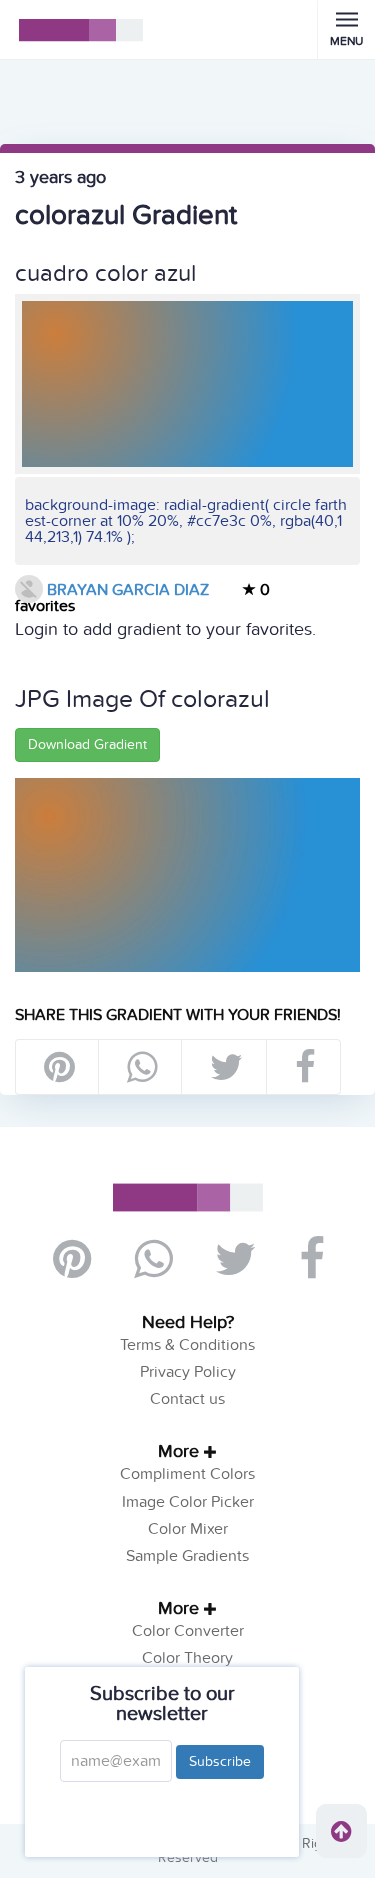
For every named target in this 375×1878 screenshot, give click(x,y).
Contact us (187, 1399)
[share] (141, 1067)
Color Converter (188, 1631)
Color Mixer (188, 1529)
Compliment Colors (187, 1474)
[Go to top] (341, 1831)
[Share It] (304, 1067)
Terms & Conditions (187, 1345)
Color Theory (187, 1658)
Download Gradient (87, 744)
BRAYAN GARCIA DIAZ (126, 590)
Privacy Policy (188, 1372)
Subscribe (220, 1761)
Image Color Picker (188, 1502)
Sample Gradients (187, 1556)
